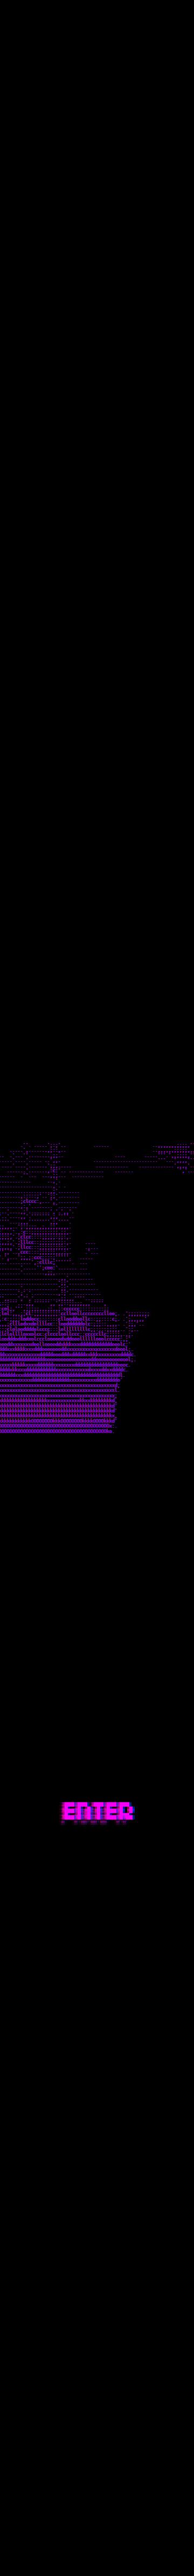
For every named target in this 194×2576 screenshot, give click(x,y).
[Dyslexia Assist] (184, 16)
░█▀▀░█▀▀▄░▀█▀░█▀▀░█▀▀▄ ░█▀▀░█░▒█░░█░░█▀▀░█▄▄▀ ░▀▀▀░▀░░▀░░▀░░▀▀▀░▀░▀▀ (97, 1813)
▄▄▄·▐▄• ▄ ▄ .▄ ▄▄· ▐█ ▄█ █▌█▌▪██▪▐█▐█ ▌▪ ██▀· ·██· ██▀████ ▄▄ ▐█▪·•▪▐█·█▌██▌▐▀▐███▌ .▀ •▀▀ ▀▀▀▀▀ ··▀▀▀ (74, 37)
